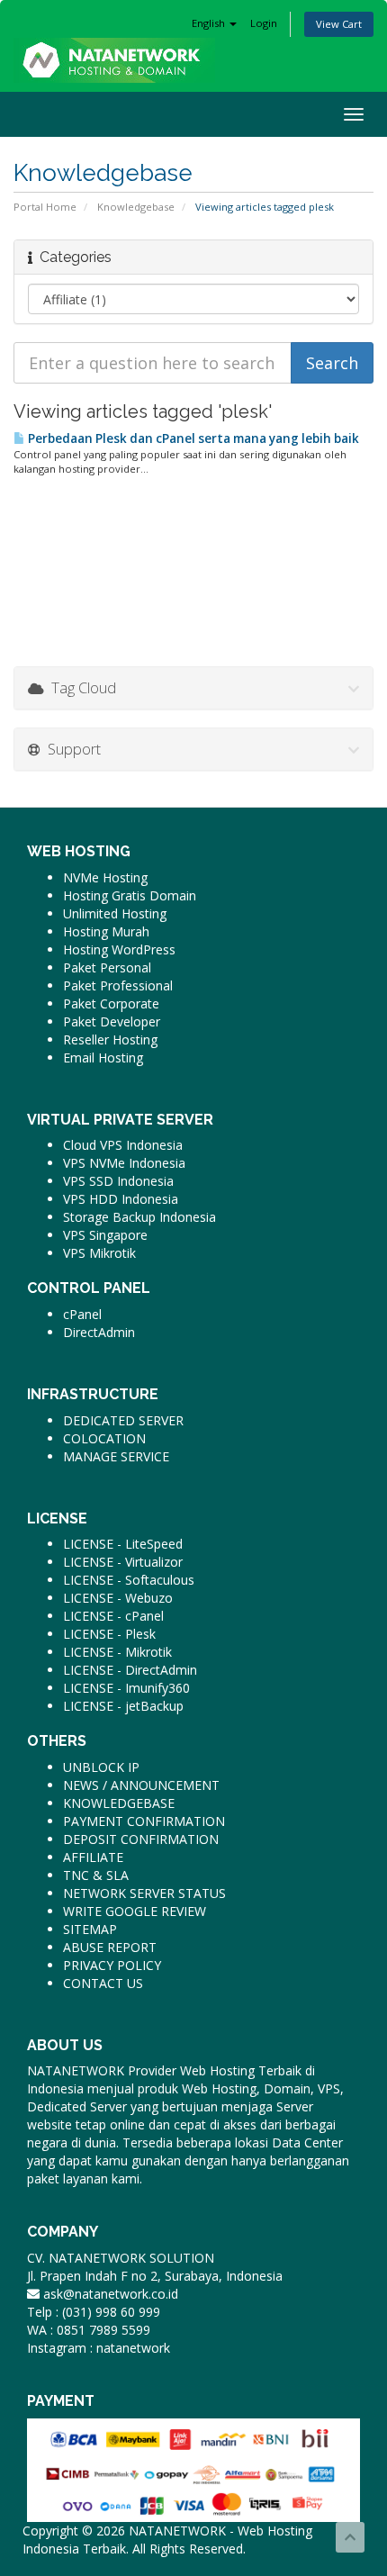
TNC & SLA (96, 1875)
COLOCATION (104, 1438)
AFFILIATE (93, 1857)
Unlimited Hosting (115, 913)
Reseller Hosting (110, 1039)
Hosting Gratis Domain (130, 895)
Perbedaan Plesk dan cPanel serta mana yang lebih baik (192, 438)
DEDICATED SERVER (123, 1420)
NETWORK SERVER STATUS (144, 1893)
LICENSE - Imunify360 (126, 1688)
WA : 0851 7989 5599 (89, 2330)
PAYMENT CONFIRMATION (144, 1821)
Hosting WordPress (119, 949)
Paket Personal (107, 967)
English (210, 23)
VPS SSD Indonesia (118, 1181)
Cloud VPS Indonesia (123, 1145)
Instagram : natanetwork (99, 2348)
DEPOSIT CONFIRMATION (141, 1839)
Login (264, 23)
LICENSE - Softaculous (129, 1580)
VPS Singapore (105, 1235)
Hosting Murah (106, 931)
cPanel (82, 1314)
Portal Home (45, 207)
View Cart (339, 24)
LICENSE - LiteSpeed (123, 1544)
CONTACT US (103, 1983)
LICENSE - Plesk (109, 1634)
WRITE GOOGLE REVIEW (135, 1911)
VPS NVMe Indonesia (124, 1163)
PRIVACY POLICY (112, 1965)
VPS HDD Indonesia (121, 1199)
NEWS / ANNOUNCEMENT (141, 1785)
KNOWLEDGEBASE (119, 1803)
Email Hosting (103, 1058)
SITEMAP (90, 1929)
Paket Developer (112, 1021)
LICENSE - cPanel (113, 1616)
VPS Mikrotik (99, 1253)
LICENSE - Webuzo (118, 1598)
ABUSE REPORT (110, 1947)
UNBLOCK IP (101, 1767)
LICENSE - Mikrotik (117, 1652)
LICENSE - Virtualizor (123, 1562)
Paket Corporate (111, 1003)
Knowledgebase (136, 207)
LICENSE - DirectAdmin (130, 1670)
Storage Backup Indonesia (139, 1217)
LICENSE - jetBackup (123, 1706)
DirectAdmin (99, 1332)
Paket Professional (118, 985)
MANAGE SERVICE (116, 1456)
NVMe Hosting (105, 877)
